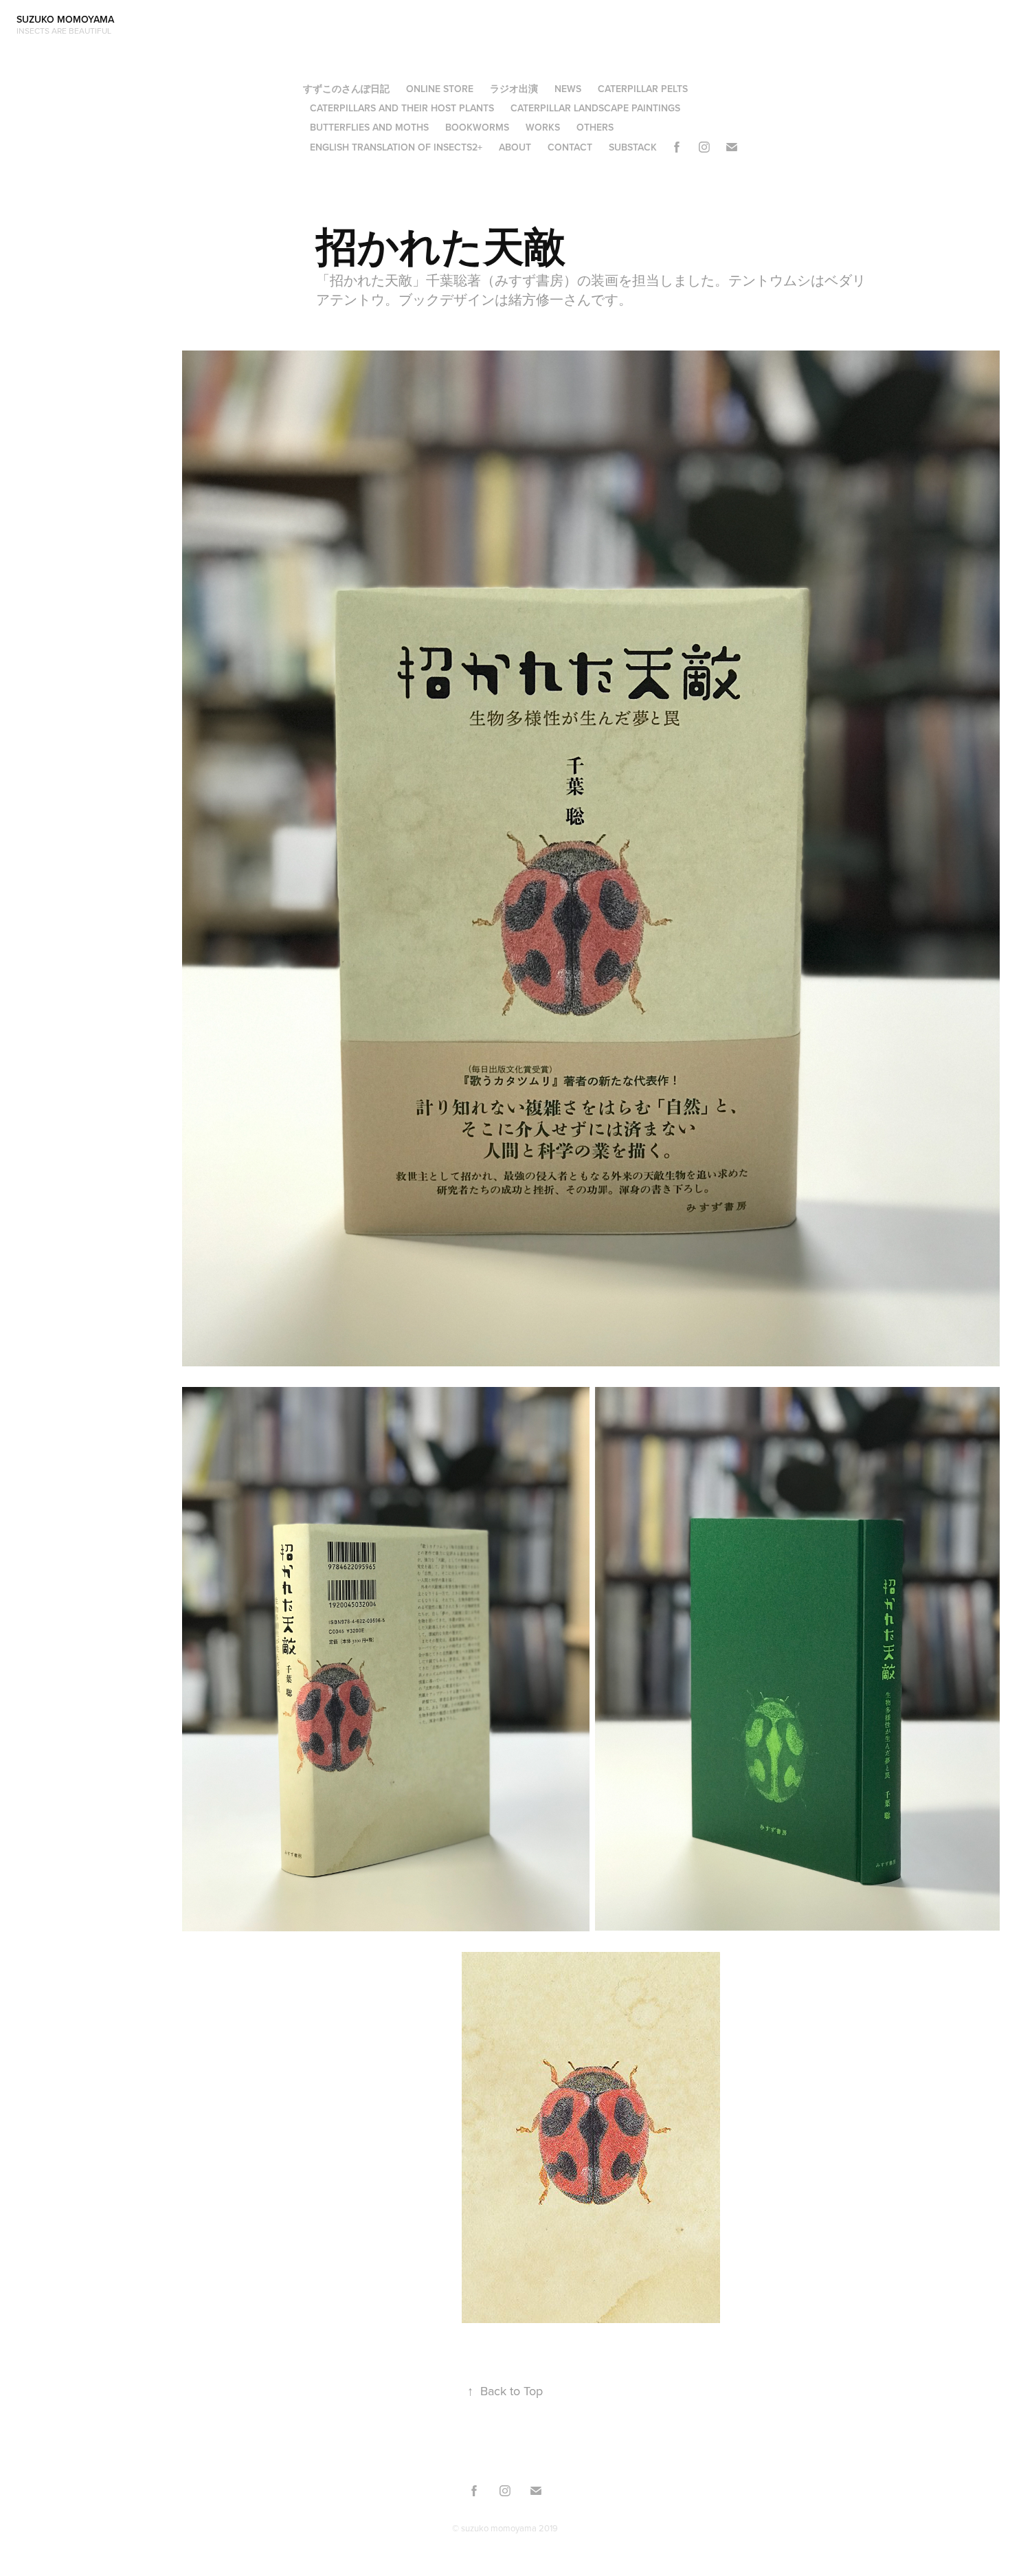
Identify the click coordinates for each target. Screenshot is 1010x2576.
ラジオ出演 (514, 89)
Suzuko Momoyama (68, 19)
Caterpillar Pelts (643, 89)
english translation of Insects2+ (396, 147)
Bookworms (477, 127)
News (568, 89)
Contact (570, 147)
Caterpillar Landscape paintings (595, 108)
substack (633, 147)
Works (543, 127)
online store (440, 89)
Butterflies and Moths (369, 127)
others (595, 127)
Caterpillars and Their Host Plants (402, 108)
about (515, 147)
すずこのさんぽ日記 (346, 89)
